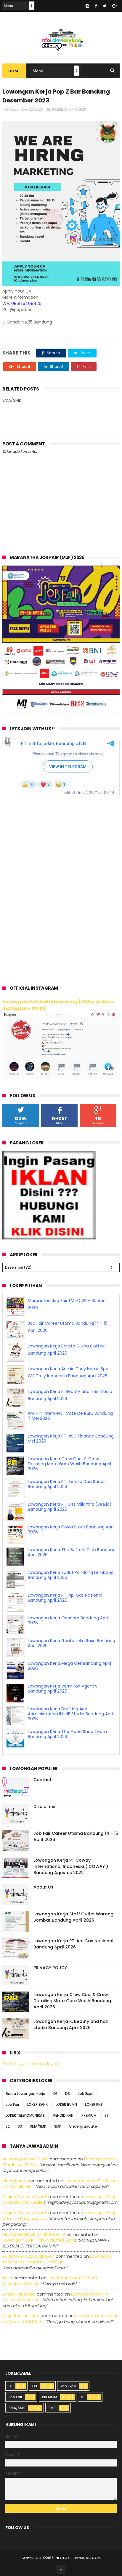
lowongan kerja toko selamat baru (39, 2240)
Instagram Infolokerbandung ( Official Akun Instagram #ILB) (58, 1005)
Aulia (7, 2278)
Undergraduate (83, 2126)
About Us (43, 1887)
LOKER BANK (37, 2104)
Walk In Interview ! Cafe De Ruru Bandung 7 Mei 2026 (70, 1416)
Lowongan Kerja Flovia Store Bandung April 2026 (71, 1529)
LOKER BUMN (66, 2104)
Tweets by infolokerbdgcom (31, 2064)
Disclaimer (45, 1806)
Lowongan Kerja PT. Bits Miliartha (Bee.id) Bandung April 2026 (70, 1507)
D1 (55, 2094)
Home (14, 71)
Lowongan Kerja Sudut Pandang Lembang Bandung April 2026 (71, 1575)
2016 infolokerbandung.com (73, 2558)
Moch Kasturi (16, 2181)
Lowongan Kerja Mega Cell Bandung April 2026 (69, 1666)
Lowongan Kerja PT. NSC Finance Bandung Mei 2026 (71, 1439)
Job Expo (86, 2094)
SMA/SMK (78, 109)
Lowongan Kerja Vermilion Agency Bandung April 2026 (63, 1689)
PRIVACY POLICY (50, 1968)
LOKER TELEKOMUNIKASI (25, 2115)
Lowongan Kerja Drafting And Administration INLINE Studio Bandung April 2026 (71, 1714)
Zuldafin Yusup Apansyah (28, 2256)
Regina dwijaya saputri (26, 2197)
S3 (20, 2126)
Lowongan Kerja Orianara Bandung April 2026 (68, 1620)
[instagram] (87, 6)
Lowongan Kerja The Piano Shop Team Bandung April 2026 (67, 1734)
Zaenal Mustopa (19, 2294)
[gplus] (115, 6)
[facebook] (96, 6)
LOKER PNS (94, 2104)
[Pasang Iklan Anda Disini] (49, 1238)
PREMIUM (60, 109)
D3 (68, 2094)
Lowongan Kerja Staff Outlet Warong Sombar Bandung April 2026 (73, 1917)
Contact (42, 1780)
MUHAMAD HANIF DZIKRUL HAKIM (34, 2234)
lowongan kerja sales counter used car (57, 2259)
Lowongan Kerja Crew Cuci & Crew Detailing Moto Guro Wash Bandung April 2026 (69, 1464)
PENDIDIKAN (63, 2115)
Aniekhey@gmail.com (25, 2159)
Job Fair (12, 2104)
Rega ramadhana (21, 2316)
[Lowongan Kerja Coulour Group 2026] (61, 712)
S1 (106, 2115)
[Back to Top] (61, 2570)
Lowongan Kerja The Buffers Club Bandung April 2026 (72, 1552)
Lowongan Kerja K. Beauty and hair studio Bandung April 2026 (71, 2024)
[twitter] (105, 6)
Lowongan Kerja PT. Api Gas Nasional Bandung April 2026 (65, 1598)
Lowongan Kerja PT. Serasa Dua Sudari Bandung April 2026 (67, 1484)
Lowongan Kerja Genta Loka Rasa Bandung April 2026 (72, 1643)
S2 (8, 2126)
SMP (58, 2126)
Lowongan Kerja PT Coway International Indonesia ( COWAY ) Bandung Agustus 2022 (71, 1866)
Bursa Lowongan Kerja (25, 2094)
